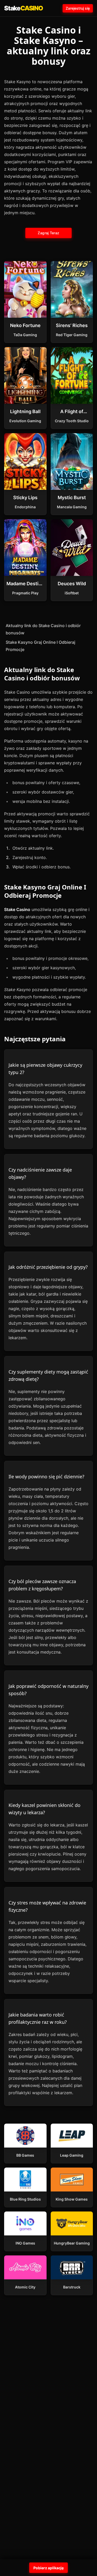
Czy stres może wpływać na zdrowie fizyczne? (47, 1906)
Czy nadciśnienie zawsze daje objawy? (40, 1173)
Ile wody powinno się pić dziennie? (46, 1476)
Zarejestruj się (78, 8)
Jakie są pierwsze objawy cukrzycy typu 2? (45, 1069)
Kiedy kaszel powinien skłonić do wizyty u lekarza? (44, 1809)
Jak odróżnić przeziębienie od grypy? (48, 1267)
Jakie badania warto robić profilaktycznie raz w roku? (38, 2018)
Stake (24, 8)
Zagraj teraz (48, 233)
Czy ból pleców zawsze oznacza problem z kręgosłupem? (42, 1585)
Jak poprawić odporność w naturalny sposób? (48, 1690)
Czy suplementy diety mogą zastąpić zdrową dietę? (48, 1375)
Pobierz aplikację (48, 2568)
